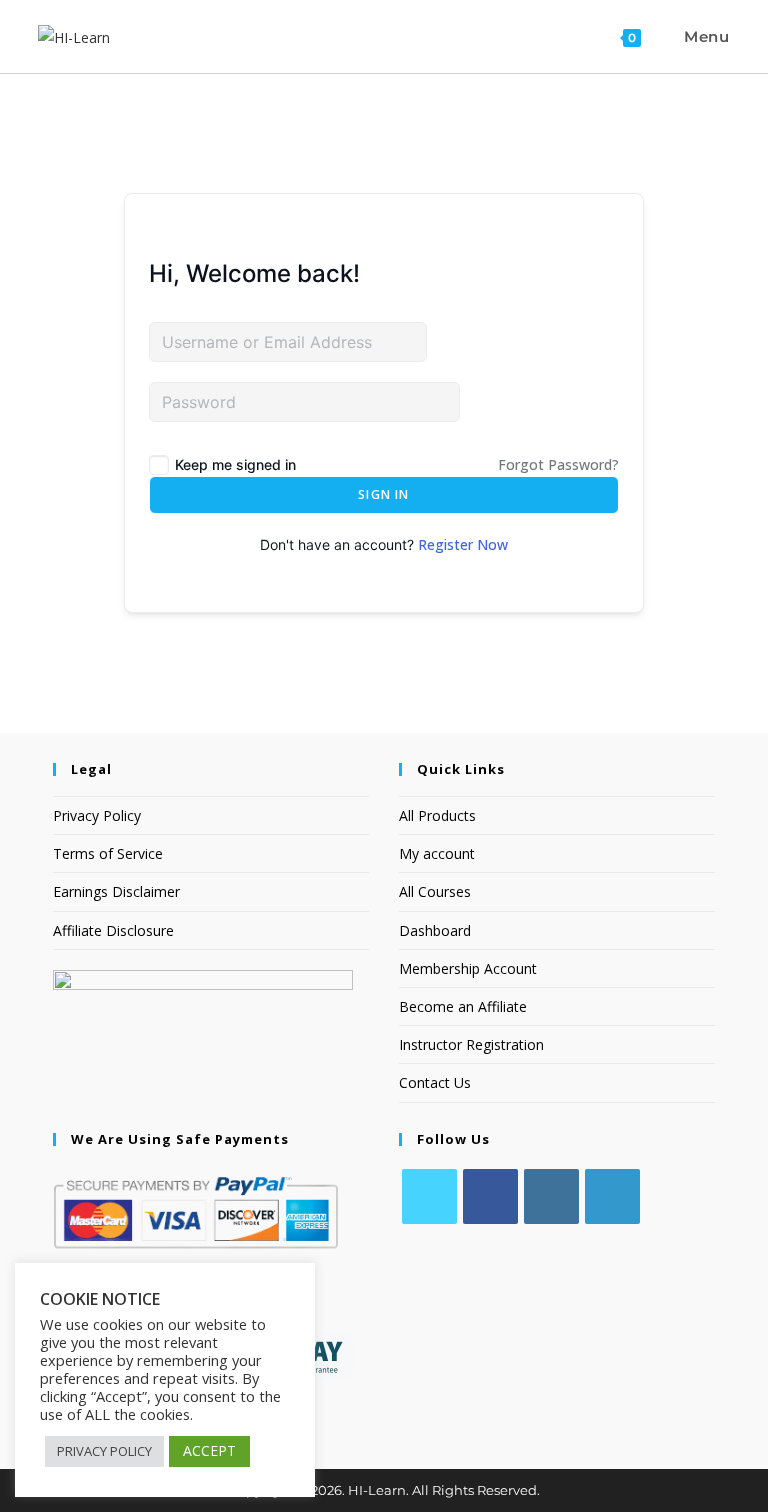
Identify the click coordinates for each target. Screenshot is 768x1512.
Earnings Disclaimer (116, 891)
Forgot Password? (558, 464)
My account (437, 853)
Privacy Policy (97, 815)
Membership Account (468, 968)
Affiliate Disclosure (113, 930)
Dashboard (435, 930)
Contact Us (435, 1082)
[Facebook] (490, 1196)
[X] (429, 1196)
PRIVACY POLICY (104, 1451)
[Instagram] (551, 1196)
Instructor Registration (471, 1044)
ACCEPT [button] (209, 1450)
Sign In (383, 494)
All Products (437, 815)
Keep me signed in (235, 464)
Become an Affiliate (463, 1006)
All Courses (435, 891)
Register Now (463, 544)
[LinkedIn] (612, 1196)
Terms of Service (108, 853)
